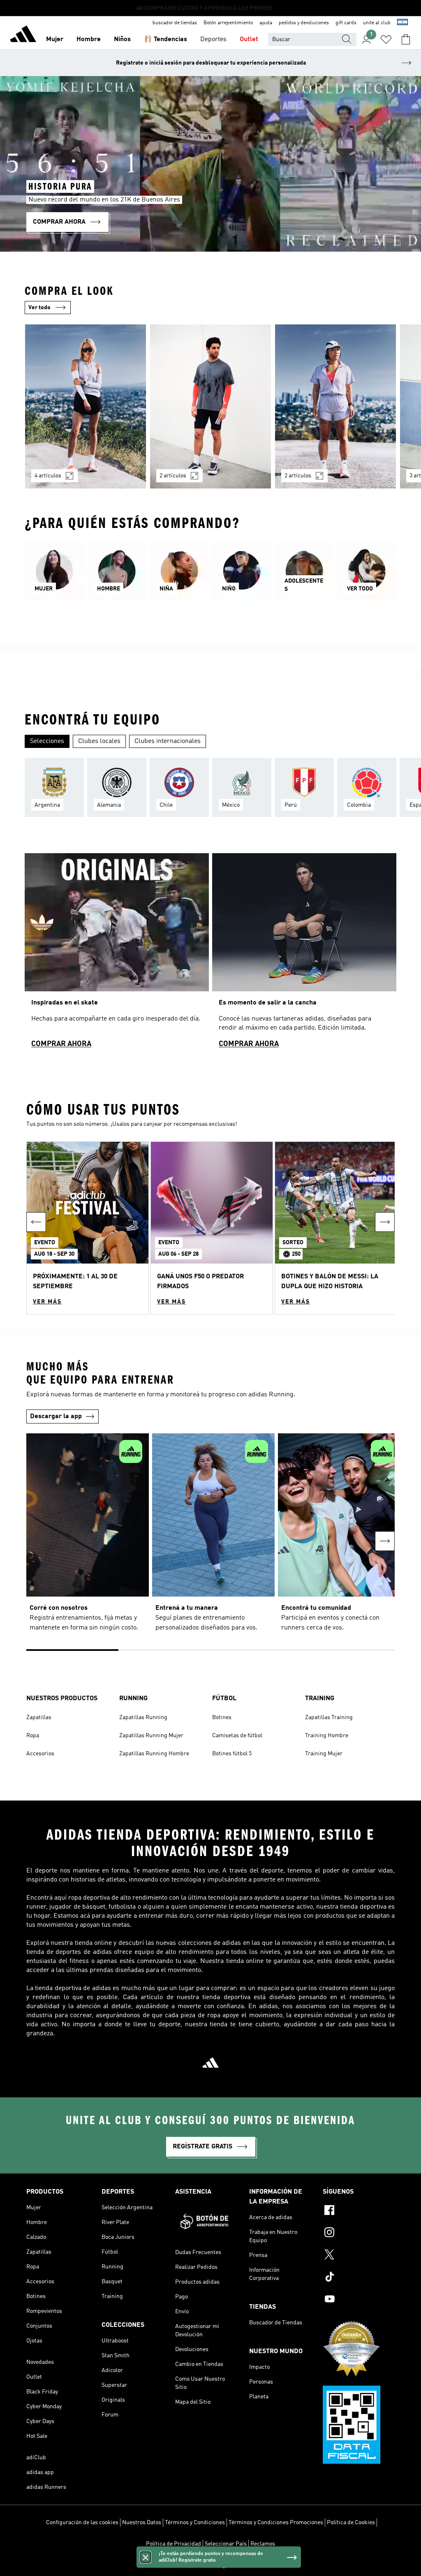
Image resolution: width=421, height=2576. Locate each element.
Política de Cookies (351, 2523)
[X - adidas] (359, 2256)
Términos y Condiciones (195, 2523)
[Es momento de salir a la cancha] (304, 954)
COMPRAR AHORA (61, 1044)
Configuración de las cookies (82, 2523)
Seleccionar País (226, 2544)
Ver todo (39, 308)
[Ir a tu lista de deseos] (386, 39)
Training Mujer (324, 1754)
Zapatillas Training (329, 1717)
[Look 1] (86, 406)
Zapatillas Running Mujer (151, 1736)
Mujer (55, 39)
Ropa (33, 1736)
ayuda (266, 23)
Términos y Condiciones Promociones (276, 2523)
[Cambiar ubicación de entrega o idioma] (402, 23)
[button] (88, 1228)
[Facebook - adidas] (359, 2211)
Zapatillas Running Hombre (154, 1754)
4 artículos (48, 476)
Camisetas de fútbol (237, 1736)
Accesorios (40, 1754)
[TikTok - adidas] (359, 2278)
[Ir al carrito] (406, 39)
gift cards (346, 23)
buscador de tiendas (175, 23)
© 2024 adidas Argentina (210, 2565)
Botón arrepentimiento (228, 23)
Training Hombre (327, 1736)
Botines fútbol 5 (232, 1754)
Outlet (249, 39)
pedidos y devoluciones (304, 23)
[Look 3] (335, 406)
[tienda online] (23, 35)
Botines (222, 1717)
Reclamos (263, 2544)
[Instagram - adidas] (359, 2233)
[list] (210, 411)
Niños (122, 39)
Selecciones (47, 741)
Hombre (89, 39)
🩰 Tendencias (165, 39)
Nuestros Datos (142, 2523)
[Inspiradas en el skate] (117, 954)
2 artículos (173, 476)
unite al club (377, 23)
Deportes (213, 39)
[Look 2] (210, 406)
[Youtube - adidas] (359, 2300)
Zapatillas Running (143, 1717)
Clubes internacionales (168, 741)
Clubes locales (99, 741)
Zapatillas (39, 1717)
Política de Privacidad (173, 2544)
